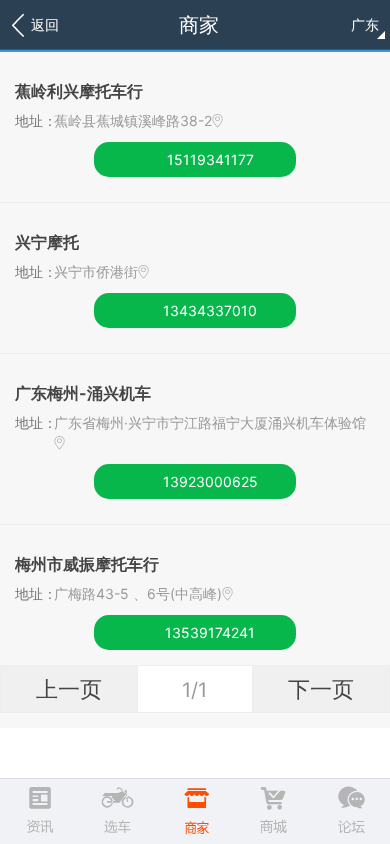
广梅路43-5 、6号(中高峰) (138, 593)
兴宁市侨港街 (96, 271)
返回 (45, 24)
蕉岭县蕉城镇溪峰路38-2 (133, 120)
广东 (365, 24)
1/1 (194, 690)
